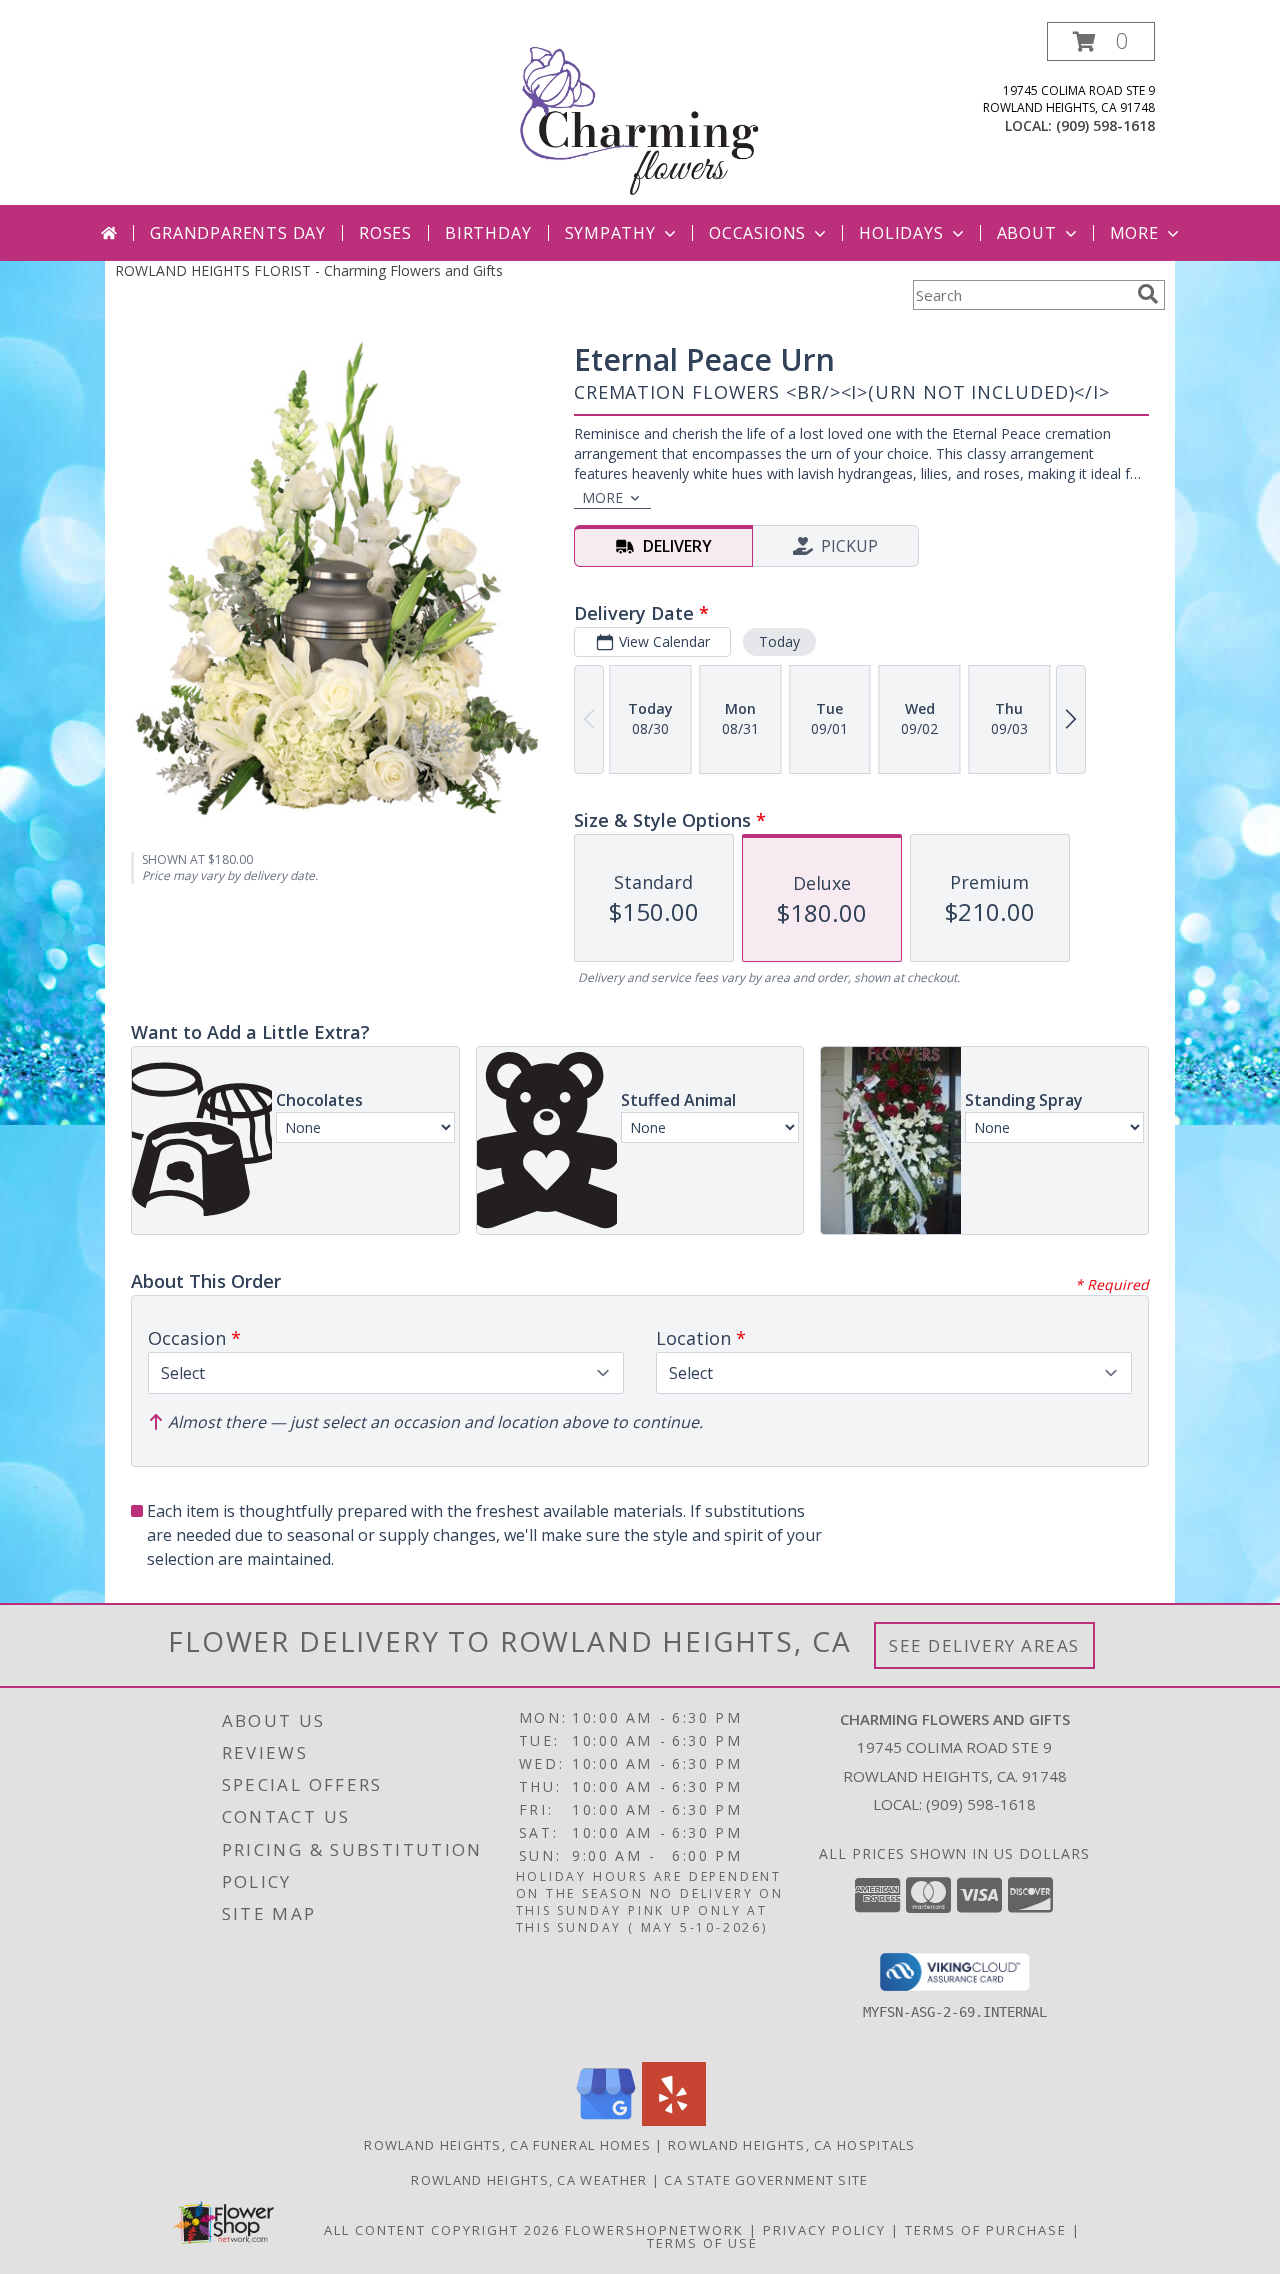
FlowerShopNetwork (654, 2230)
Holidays (901, 233)
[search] (1148, 294)
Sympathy (610, 233)
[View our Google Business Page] (606, 2120)
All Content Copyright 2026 (442, 2230)
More (1134, 233)
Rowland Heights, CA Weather (529, 2180)
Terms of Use (702, 2243)
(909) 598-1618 (1105, 125)
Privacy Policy (824, 2230)
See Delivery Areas (984, 1645)
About (1027, 233)
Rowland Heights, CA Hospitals (792, 2145)
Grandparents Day (238, 233)
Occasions (757, 233)
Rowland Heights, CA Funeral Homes (507, 2145)
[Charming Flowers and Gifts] (640, 113)
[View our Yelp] (674, 2120)
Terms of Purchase (986, 2230)
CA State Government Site (766, 2180)
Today (779, 641)
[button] (1101, 41)
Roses (385, 233)
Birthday (488, 233)
